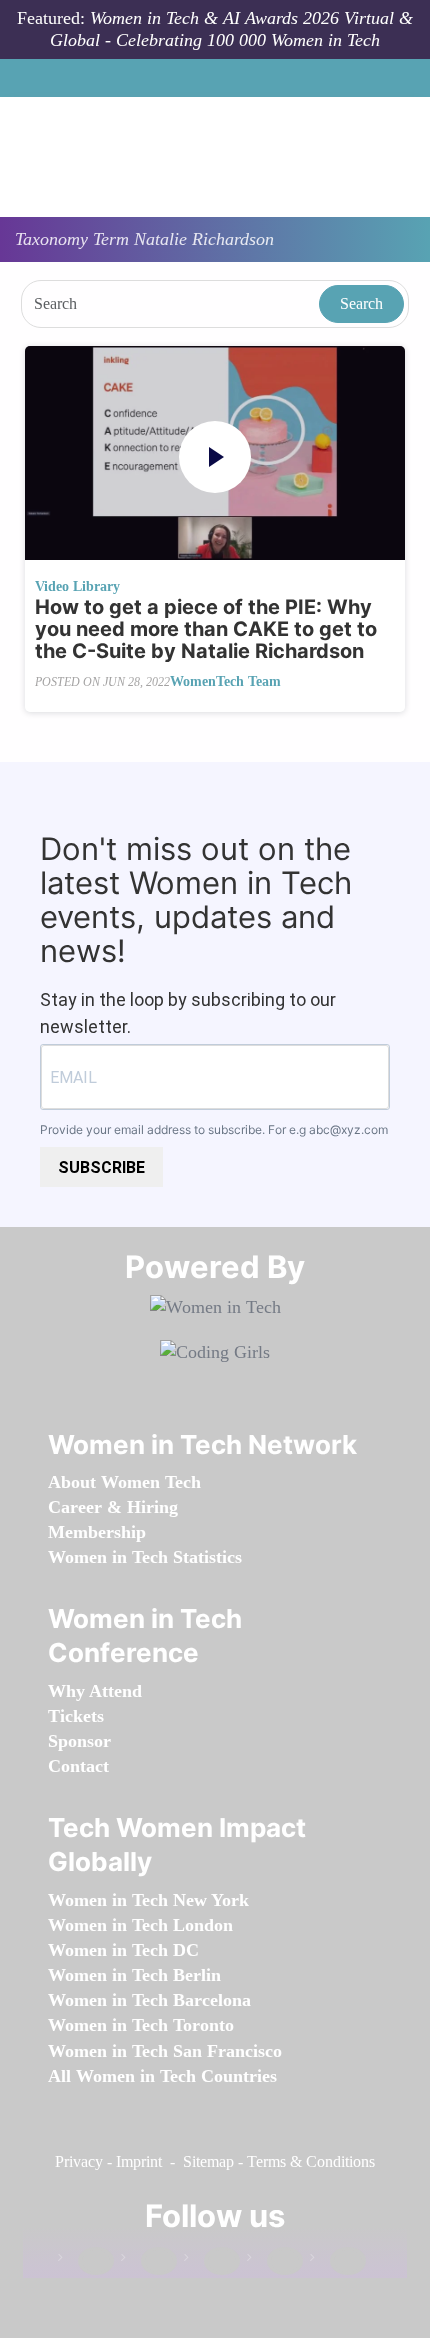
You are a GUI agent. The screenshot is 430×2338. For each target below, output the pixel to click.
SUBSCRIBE (101, 1167)
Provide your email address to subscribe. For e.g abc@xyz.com (214, 1129)
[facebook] (86, 2261)
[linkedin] (149, 2261)
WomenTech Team (225, 681)
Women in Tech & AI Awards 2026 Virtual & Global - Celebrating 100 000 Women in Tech (231, 29)
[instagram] (212, 2261)
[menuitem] (124, 1482)
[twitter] (275, 2261)
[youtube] (338, 2261)
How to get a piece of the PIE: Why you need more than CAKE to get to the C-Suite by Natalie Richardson (206, 629)
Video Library (77, 586)
